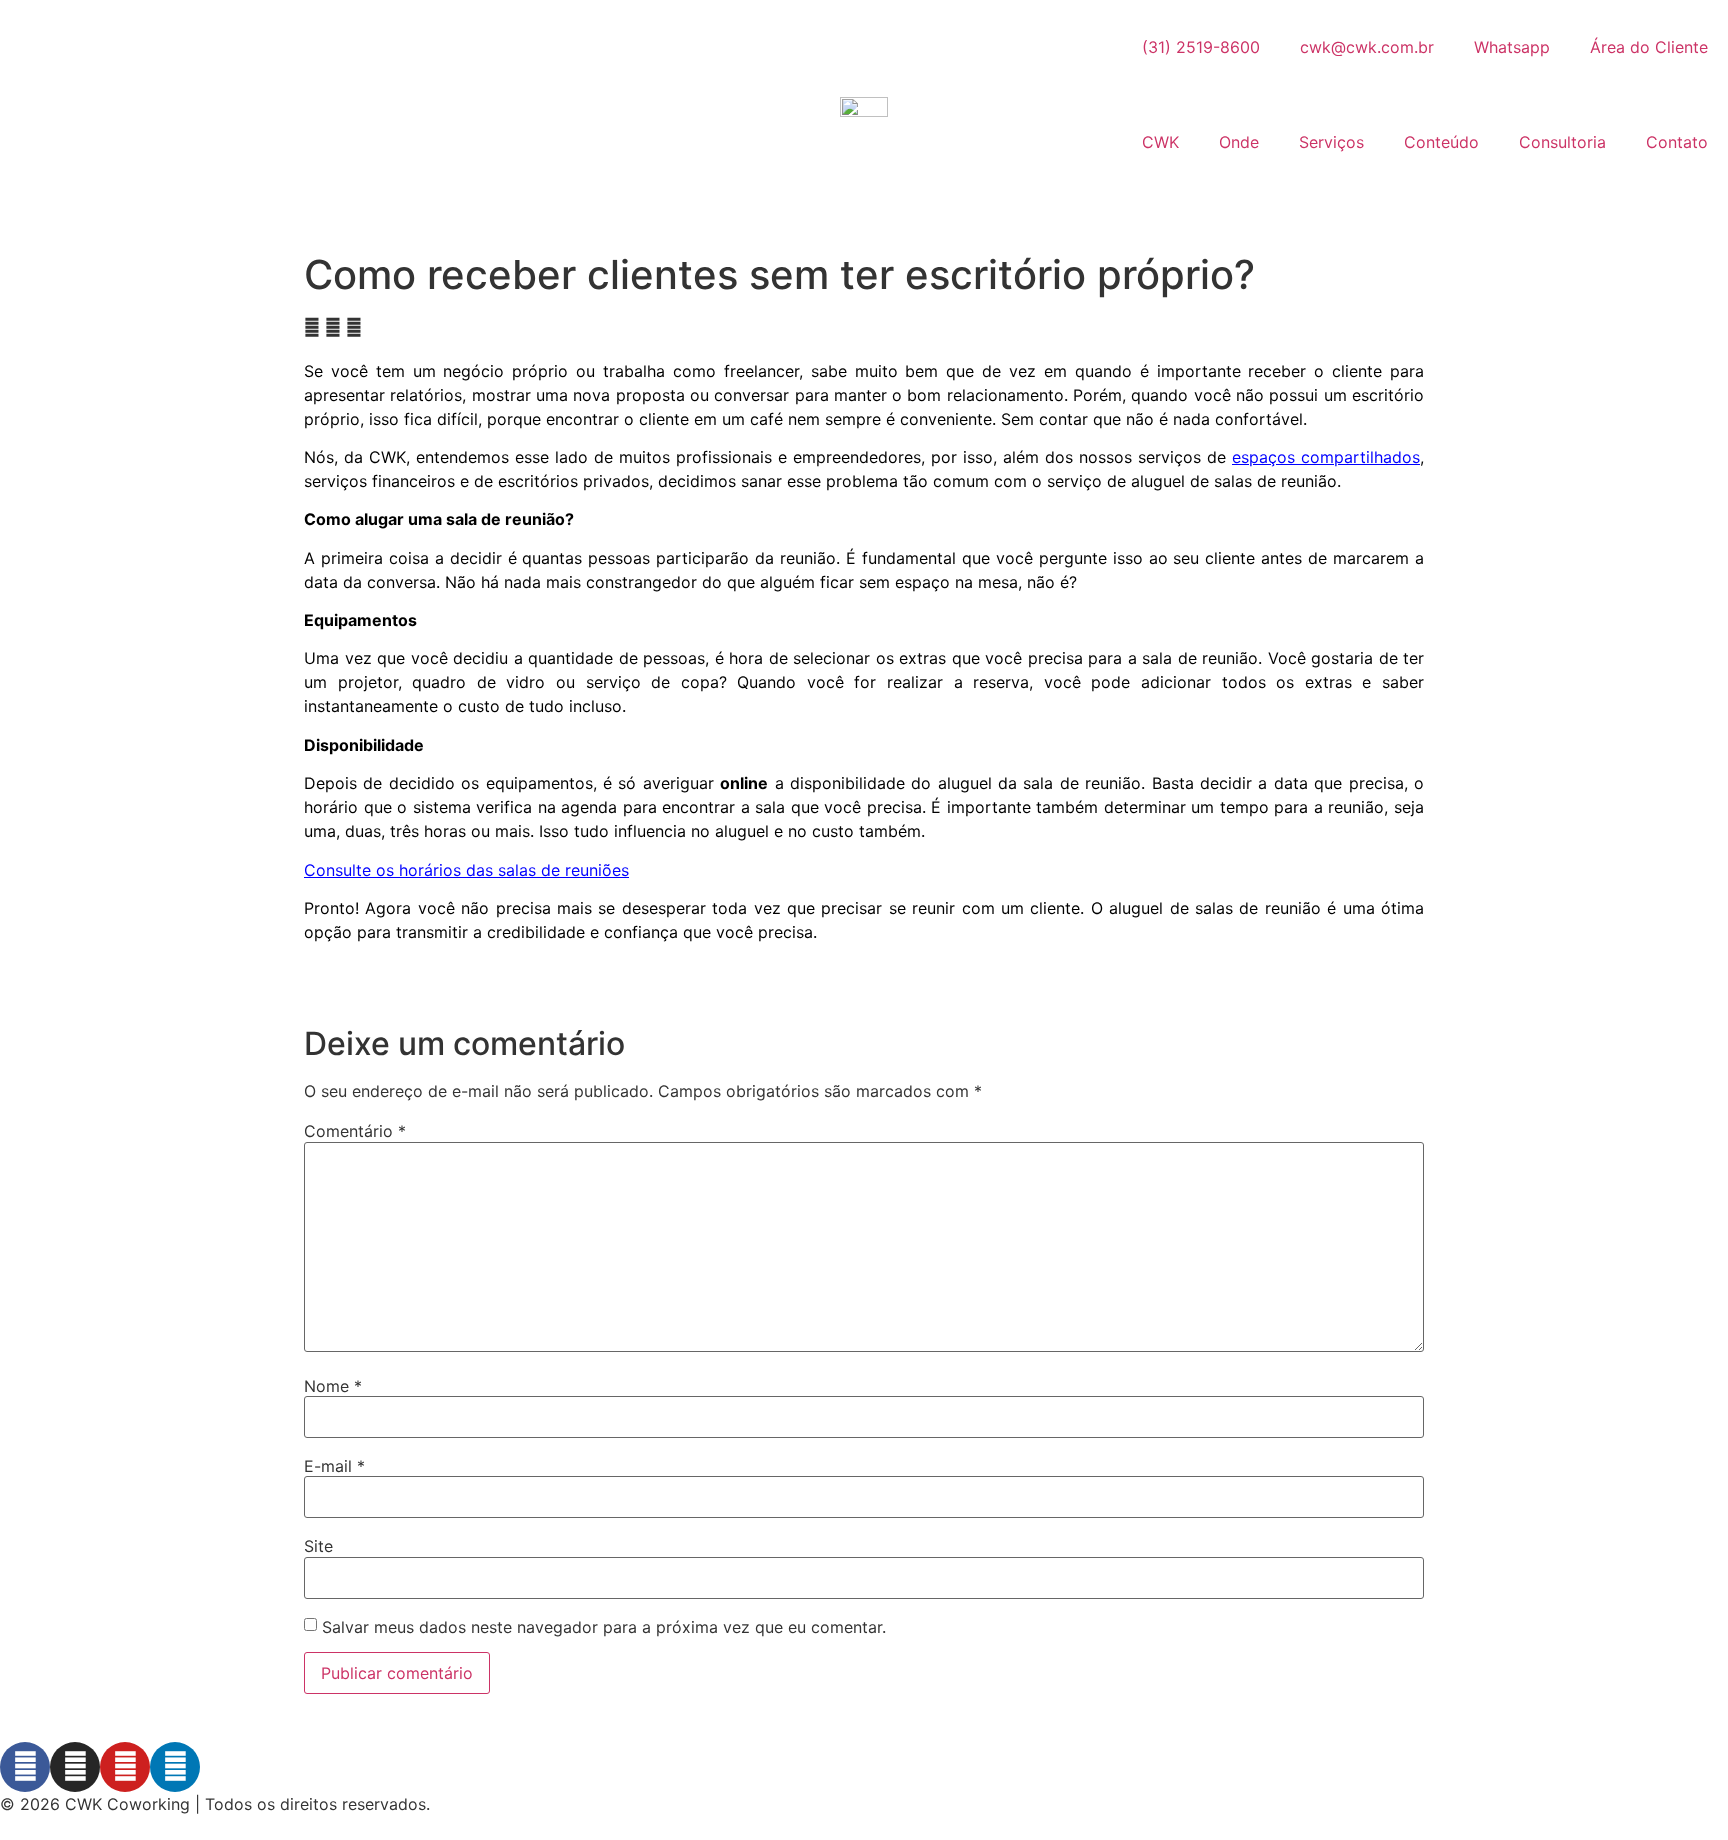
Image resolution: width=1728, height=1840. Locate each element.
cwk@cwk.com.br (1367, 47)
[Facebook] (25, 1767)
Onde (1239, 142)
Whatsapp (1512, 47)
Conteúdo (1441, 142)
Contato (1677, 142)
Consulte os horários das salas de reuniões (466, 870)
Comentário (355, 1131)
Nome (333, 1386)
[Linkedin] (175, 1767)
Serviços (1331, 142)
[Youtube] (125, 1767)
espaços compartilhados (1326, 457)
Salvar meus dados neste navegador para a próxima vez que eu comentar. (604, 1627)
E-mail (334, 1466)
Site (318, 1546)
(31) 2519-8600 (1201, 47)
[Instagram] (75, 1767)
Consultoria (1562, 142)
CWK (1160, 142)
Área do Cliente (1649, 47)
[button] (312, 327)
